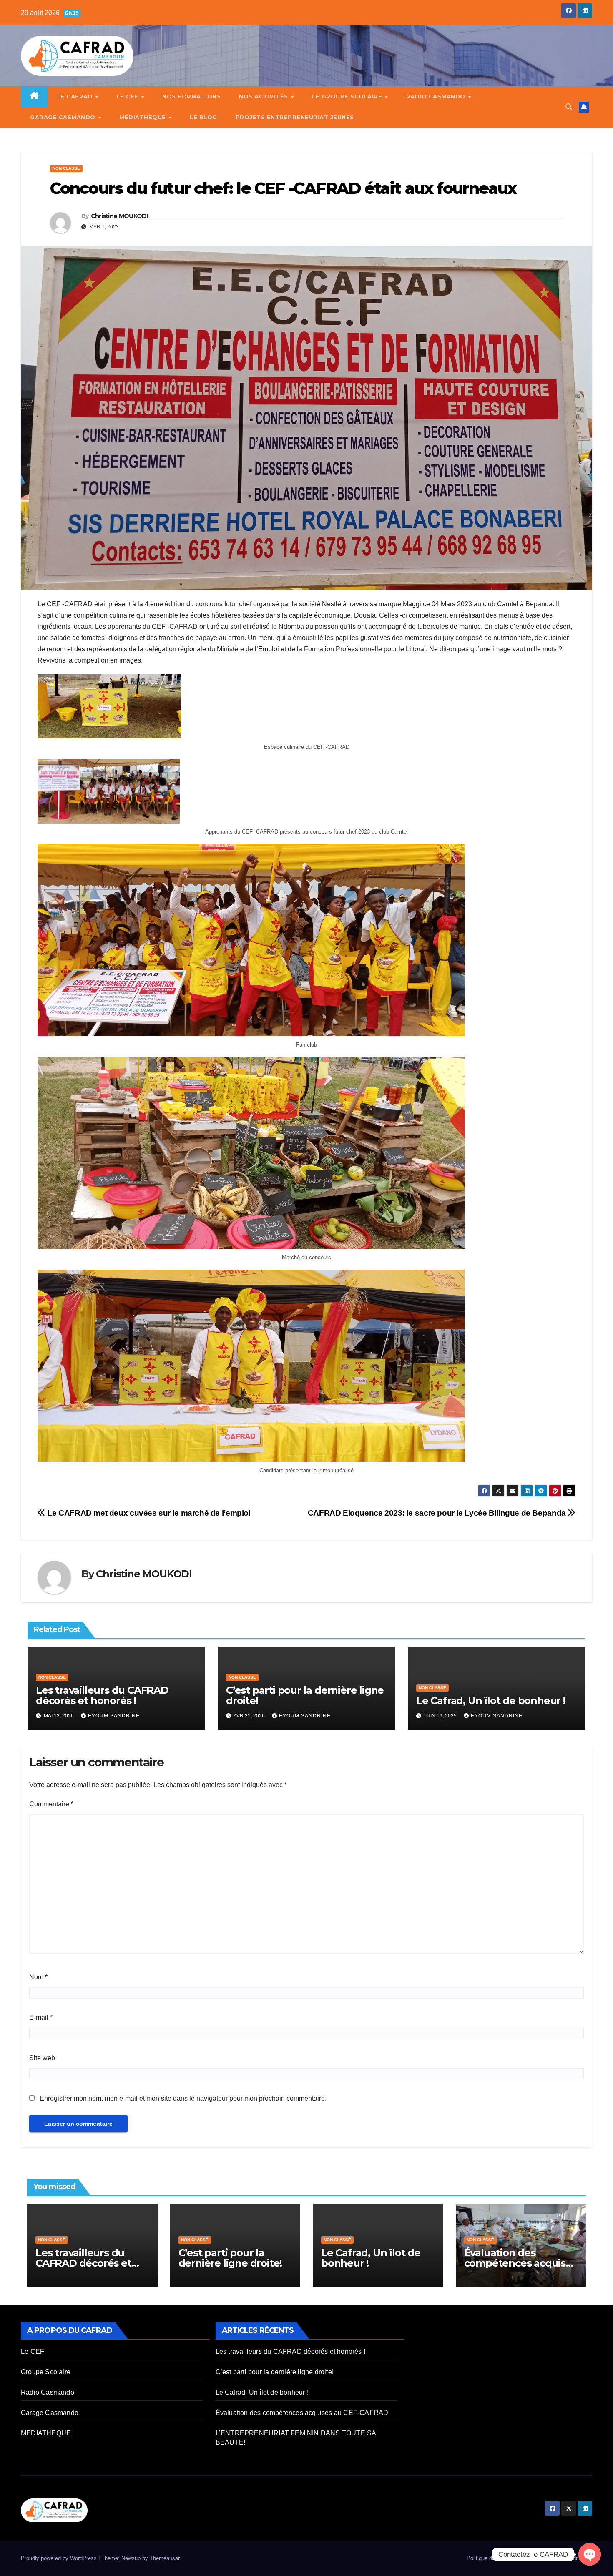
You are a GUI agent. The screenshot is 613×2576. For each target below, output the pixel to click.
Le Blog (203, 117)
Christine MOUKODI (119, 216)
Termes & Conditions (564, 2558)
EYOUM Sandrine (114, 1716)
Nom (38, 1977)
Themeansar (165, 2558)
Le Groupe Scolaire (348, 96)
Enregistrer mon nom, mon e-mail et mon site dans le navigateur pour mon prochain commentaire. (183, 2098)
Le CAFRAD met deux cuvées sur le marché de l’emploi (148, 1513)
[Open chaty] (590, 2554)
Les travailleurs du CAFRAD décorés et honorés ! (102, 1695)
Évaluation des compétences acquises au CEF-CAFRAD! (520, 2263)
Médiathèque (143, 117)
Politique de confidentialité (498, 2558)
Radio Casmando (437, 96)
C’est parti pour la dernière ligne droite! (305, 1695)
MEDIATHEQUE (46, 2433)
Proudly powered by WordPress (60, 2558)
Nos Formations (191, 96)
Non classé (66, 168)
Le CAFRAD (76, 96)
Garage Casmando (64, 117)
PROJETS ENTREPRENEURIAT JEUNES (295, 117)
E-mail (41, 2017)
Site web (42, 2058)
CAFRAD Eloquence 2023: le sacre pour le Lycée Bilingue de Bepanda (438, 1513)
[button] (569, 107)
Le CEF (129, 96)
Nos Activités (264, 96)
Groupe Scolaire (46, 2372)
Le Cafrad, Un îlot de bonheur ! (491, 1701)
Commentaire (51, 1804)
